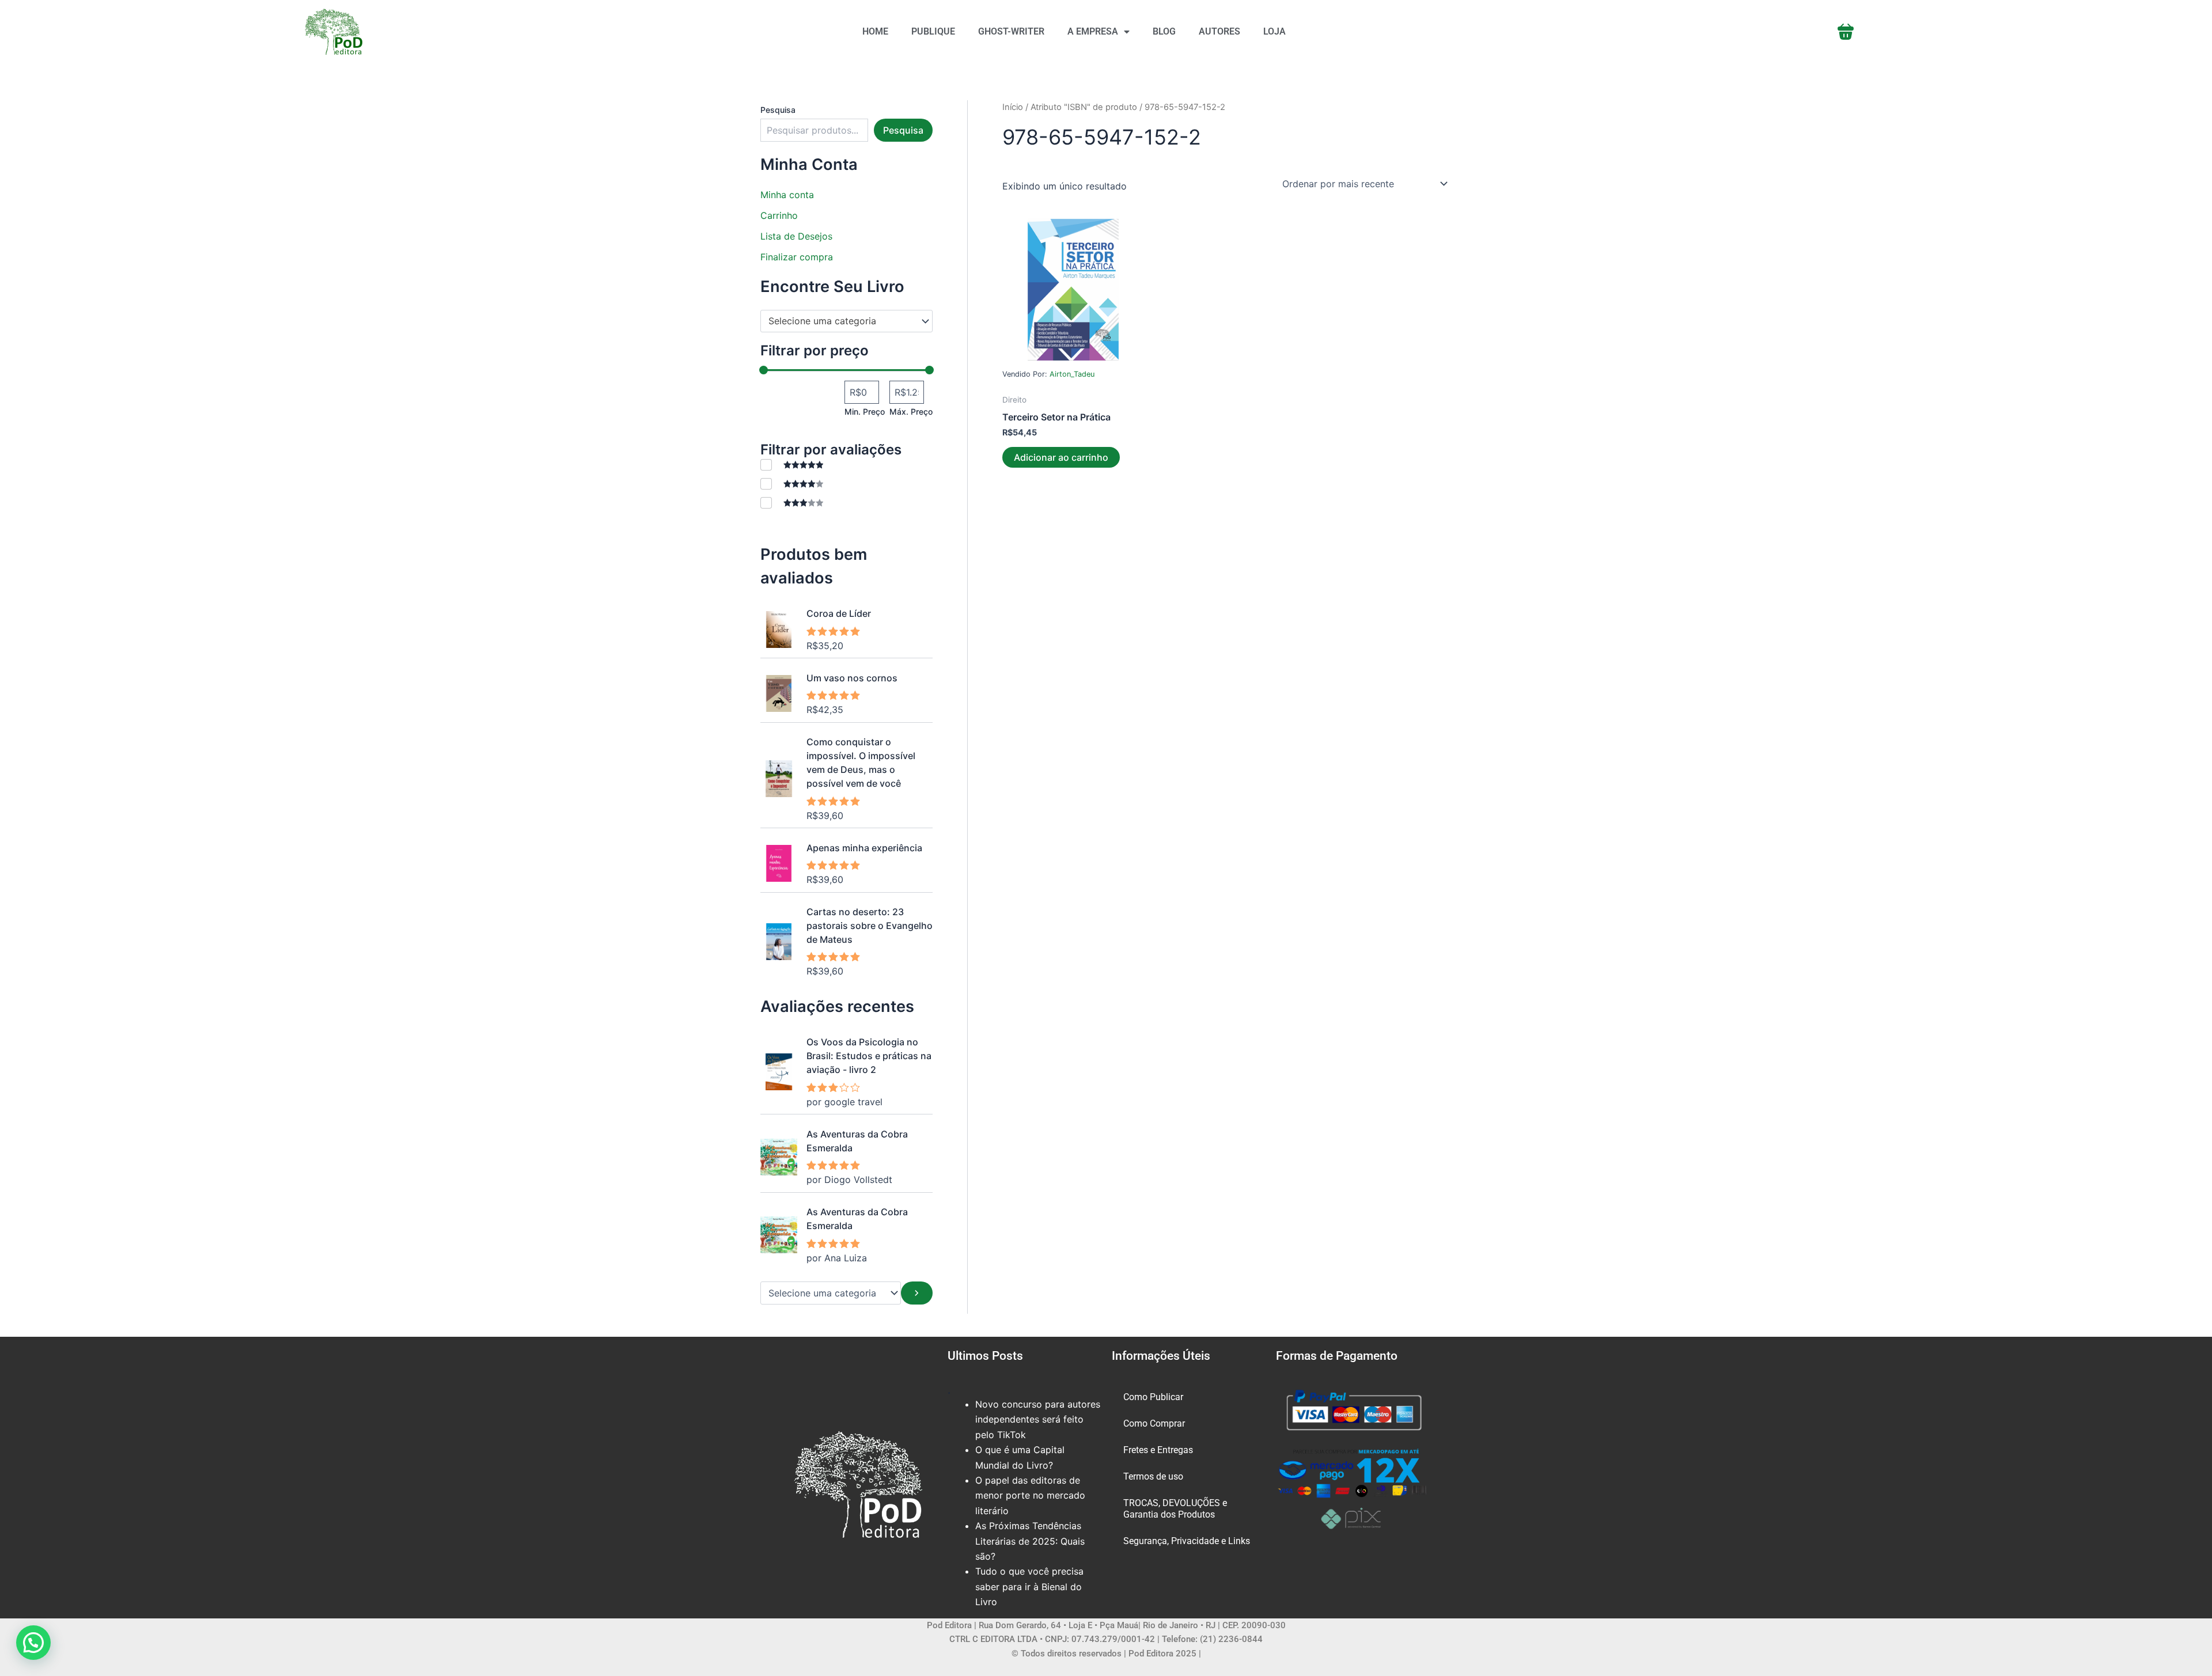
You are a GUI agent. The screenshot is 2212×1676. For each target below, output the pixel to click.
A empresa (1093, 31)
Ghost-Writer (1011, 31)
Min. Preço (865, 412)
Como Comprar (1154, 1423)
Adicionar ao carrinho (1061, 457)
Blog (1164, 31)
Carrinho (779, 215)
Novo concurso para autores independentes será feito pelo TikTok (1038, 1419)
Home (875, 31)
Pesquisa (778, 110)
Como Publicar (1153, 1397)
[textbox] (841, 321)
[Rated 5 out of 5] (792, 464)
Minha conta (787, 195)
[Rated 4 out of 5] (792, 484)
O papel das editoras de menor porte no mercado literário (1030, 1495)
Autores (1219, 31)
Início (1013, 107)
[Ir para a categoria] (917, 1293)
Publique (933, 31)
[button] (33, 1643)
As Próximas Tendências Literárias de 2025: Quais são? (1030, 1541)
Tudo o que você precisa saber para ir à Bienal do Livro (1029, 1586)
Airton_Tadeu (1072, 374)
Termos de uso (1153, 1476)
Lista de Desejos (796, 236)
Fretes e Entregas (1158, 1450)
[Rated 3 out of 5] (792, 503)
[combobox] (846, 321)
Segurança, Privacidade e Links (1187, 1541)
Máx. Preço (911, 412)
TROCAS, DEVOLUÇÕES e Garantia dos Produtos (1175, 1509)
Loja (1274, 31)
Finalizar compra (797, 257)
